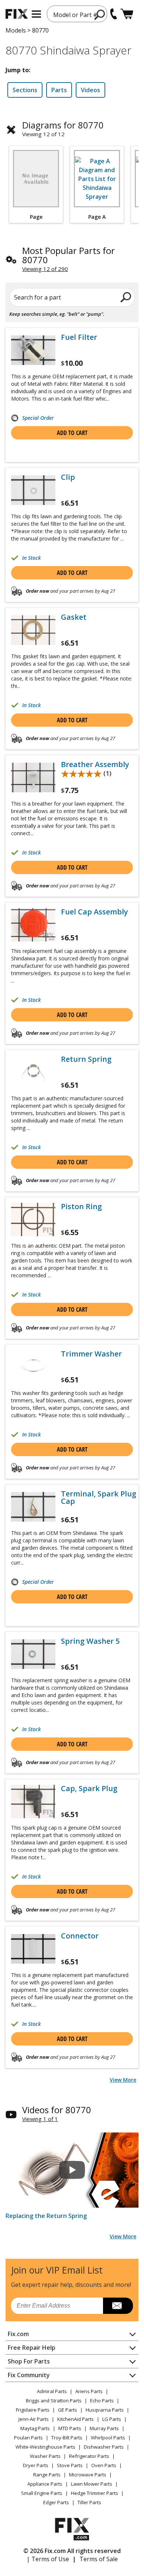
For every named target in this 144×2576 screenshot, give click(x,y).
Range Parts (47, 2475)
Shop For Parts (29, 2361)
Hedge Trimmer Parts (95, 2493)
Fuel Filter (79, 337)
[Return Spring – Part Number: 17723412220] (33, 1072)
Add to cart (72, 433)
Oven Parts (104, 2465)
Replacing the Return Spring (46, 2216)
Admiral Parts (52, 2391)
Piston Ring (81, 1207)
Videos (90, 90)
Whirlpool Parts (108, 2438)
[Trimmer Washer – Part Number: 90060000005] (33, 1367)
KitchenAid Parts (76, 2419)
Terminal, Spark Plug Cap (99, 1498)
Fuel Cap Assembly (95, 912)
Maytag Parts (35, 2428)
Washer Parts (45, 2456)
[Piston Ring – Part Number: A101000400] (33, 1220)
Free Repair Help (32, 2348)
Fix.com (18, 2334)
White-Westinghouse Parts (45, 2447)
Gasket (74, 617)
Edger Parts (56, 2502)
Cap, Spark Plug (89, 1789)
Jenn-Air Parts (34, 2419)
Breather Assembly (95, 765)
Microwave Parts (88, 2475)
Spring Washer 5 (90, 1641)
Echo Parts (102, 2401)
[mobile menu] (36, 14)
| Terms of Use (48, 2559)
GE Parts (68, 2410)
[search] (100, 14)
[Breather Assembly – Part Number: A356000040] (33, 777)
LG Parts (112, 2419)
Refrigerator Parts (89, 2456)
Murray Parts (104, 2428)
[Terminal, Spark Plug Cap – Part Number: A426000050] (33, 1507)
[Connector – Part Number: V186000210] (33, 1949)
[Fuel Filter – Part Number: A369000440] (33, 350)
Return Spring (86, 1059)
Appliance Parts (45, 2484)
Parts (59, 90)
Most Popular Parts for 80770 (68, 255)
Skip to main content (72, 27)
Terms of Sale (99, 2559)
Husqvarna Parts (105, 2410)
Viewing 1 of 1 (40, 2119)
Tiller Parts (89, 2502)
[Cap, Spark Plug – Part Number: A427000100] (33, 1801)
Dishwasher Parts (104, 2447)
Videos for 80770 (57, 2110)
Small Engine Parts (42, 2493)
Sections (25, 90)
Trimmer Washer (91, 1354)
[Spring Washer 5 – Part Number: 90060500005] (33, 1654)
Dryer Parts (36, 2465)
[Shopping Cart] (127, 14)
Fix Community (29, 2375)
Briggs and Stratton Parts (54, 2401)
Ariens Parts (89, 2391)
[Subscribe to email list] (118, 2306)
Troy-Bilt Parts (67, 2438)
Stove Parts (70, 2465)
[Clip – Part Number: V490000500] (33, 490)
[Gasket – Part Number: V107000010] (33, 630)
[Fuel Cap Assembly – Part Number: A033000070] (33, 925)
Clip (68, 477)
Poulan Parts (28, 2438)
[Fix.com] (17, 14)
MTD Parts (70, 2428)
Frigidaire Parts (33, 2410)
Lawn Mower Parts (92, 2484)
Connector (80, 1936)
